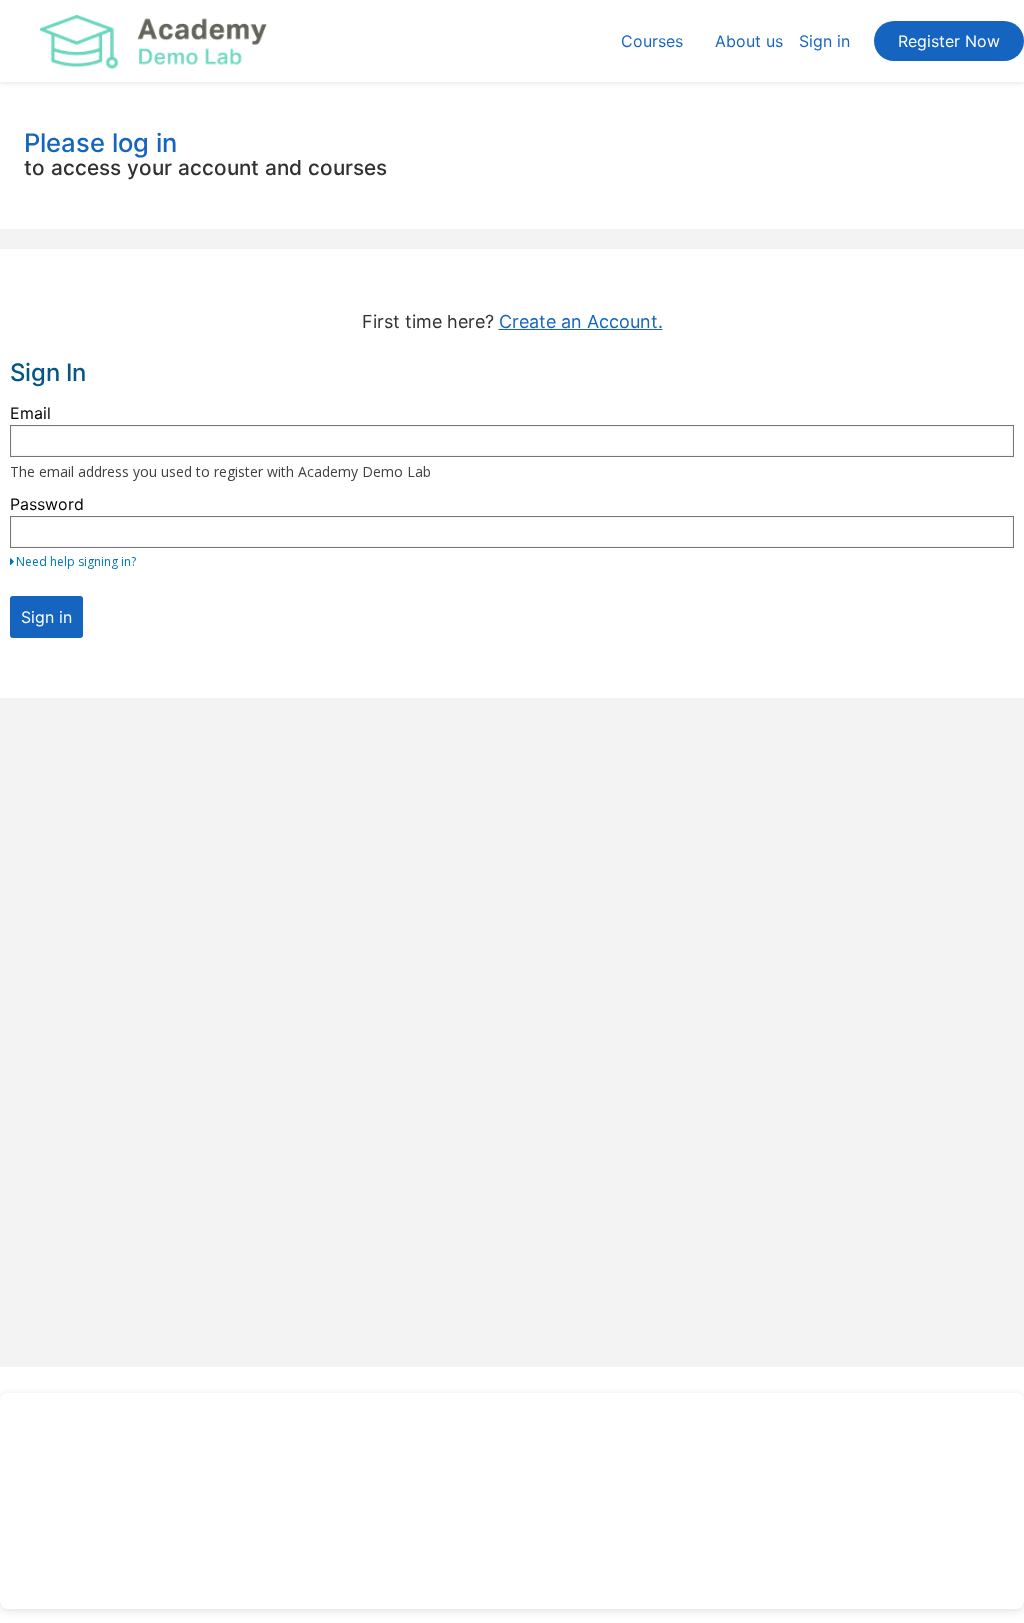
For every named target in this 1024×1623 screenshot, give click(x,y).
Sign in (824, 41)
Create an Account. (581, 321)
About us (749, 41)
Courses (652, 41)
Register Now (949, 41)
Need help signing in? (76, 561)
